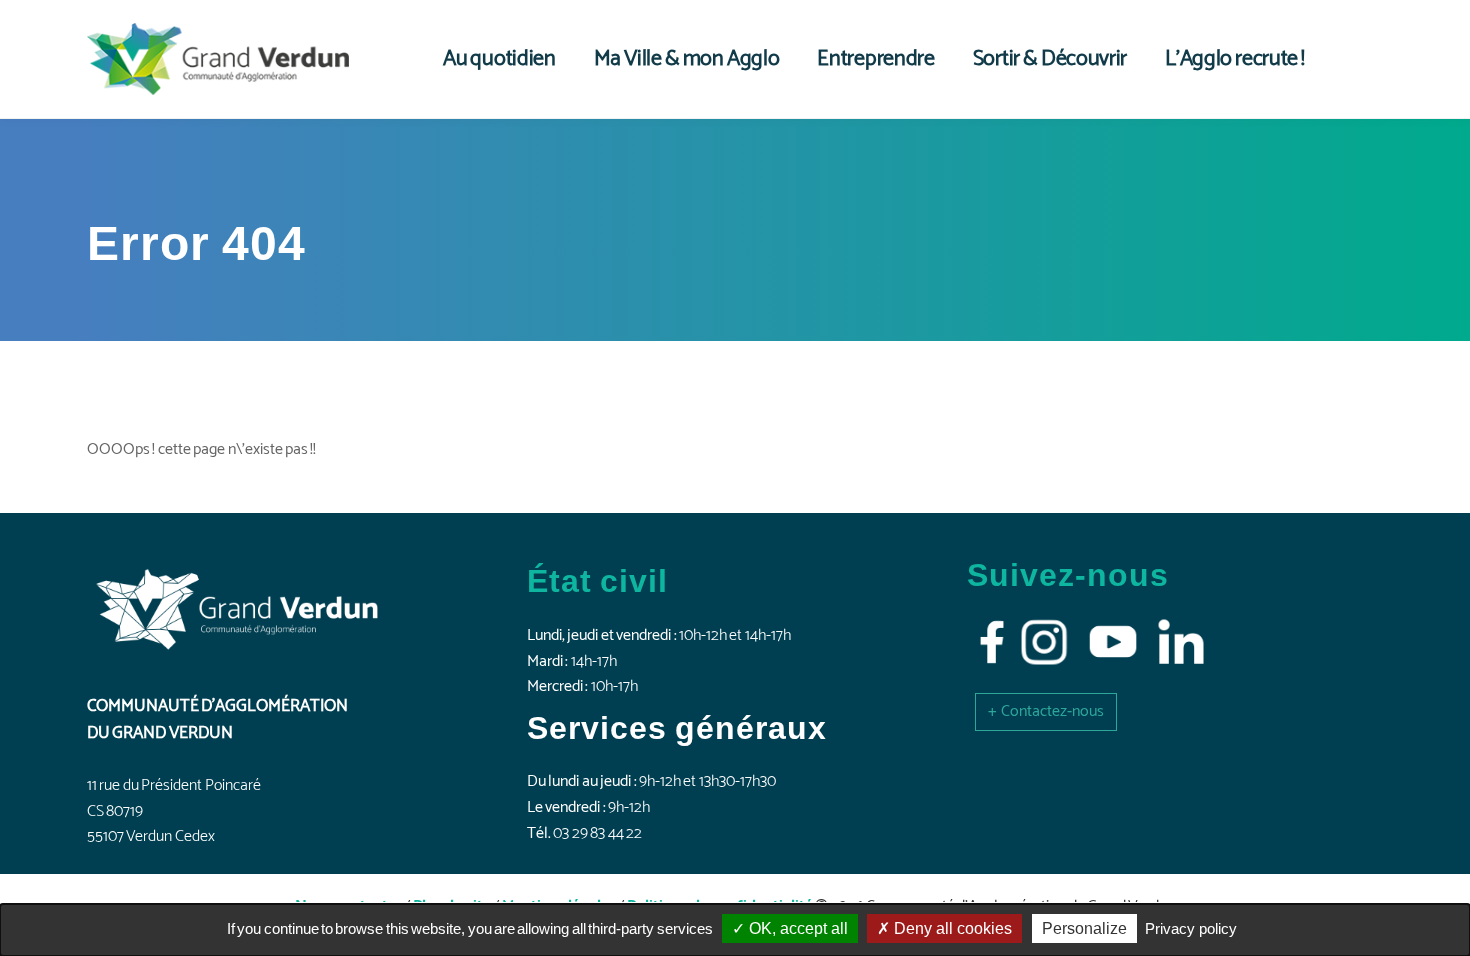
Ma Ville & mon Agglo (687, 59)
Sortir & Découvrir (1050, 59)
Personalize (1084, 928)
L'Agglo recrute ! (1235, 59)
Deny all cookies (951, 928)
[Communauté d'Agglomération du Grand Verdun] (218, 59)
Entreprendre (875, 59)
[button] (1046, 711)
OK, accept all (796, 928)
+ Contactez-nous (1046, 711)
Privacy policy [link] (1191, 928)
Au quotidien (499, 59)
